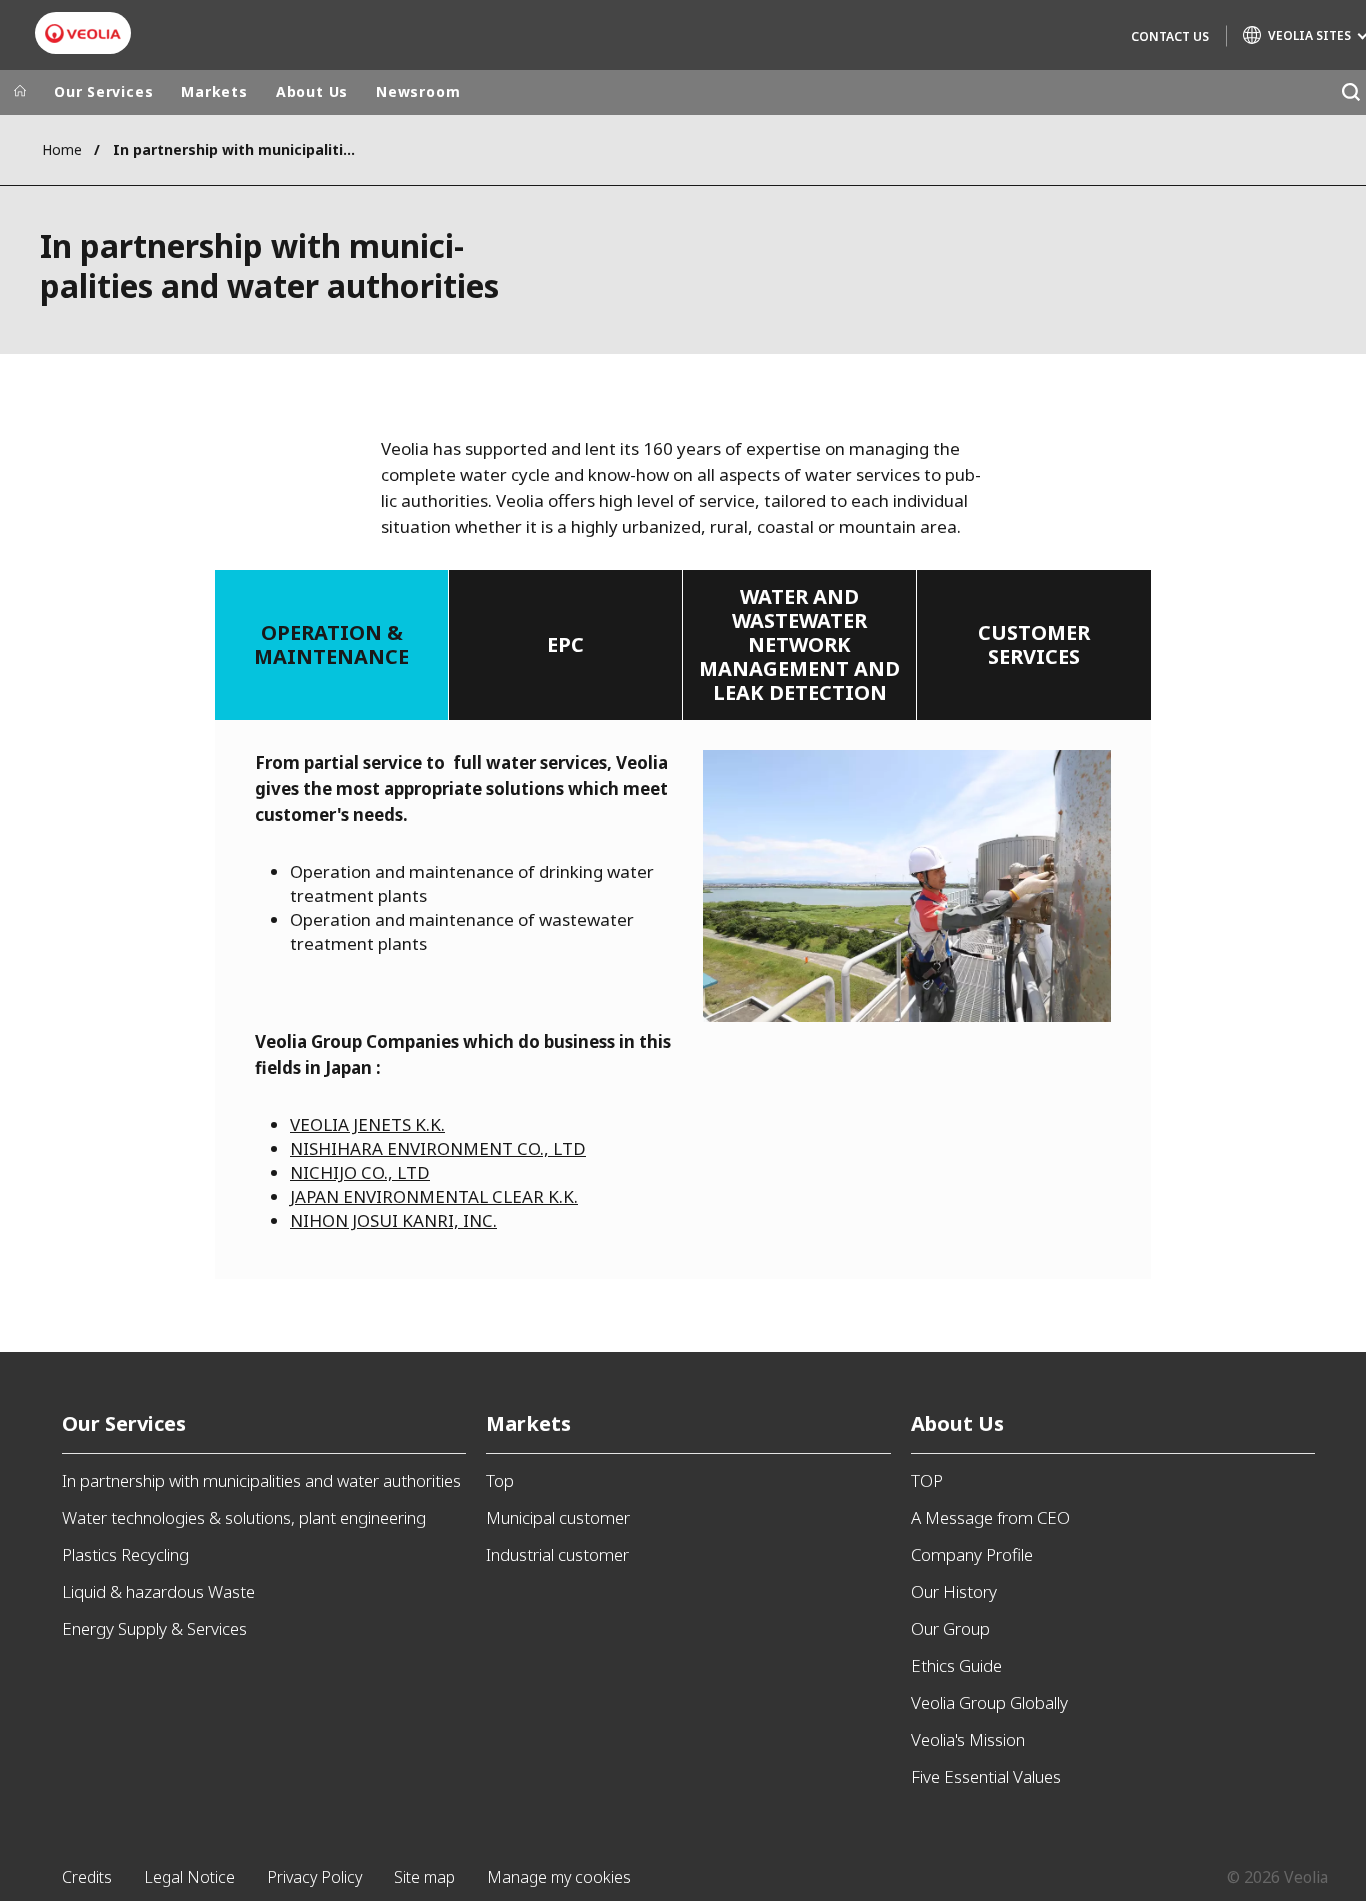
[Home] (20, 92)
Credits (87, 1877)
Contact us (1170, 36)
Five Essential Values (986, 1776)
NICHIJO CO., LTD (360, 1172)
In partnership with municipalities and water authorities (261, 1480)
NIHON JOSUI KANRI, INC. (393, 1220)
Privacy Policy (314, 1877)
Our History (954, 1591)
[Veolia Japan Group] (83, 33)
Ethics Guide (956, 1665)
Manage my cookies (559, 1877)
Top (500, 1480)
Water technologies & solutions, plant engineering (244, 1517)
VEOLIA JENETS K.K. (367, 1124)
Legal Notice (189, 1877)
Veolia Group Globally (989, 1702)
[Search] (1350, 92)
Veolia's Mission (968, 1739)
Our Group (950, 1628)
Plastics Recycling (125, 1554)
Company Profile (972, 1554)
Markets (214, 91)
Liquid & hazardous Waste (158, 1591)
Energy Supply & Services (154, 1628)
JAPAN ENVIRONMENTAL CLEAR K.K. (434, 1196)
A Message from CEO (990, 1517)
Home (62, 149)
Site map (424, 1877)
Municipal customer (558, 1517)
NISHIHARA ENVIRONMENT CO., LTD (438, 1148)
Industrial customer (557, 1554)
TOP (927, 1480)
